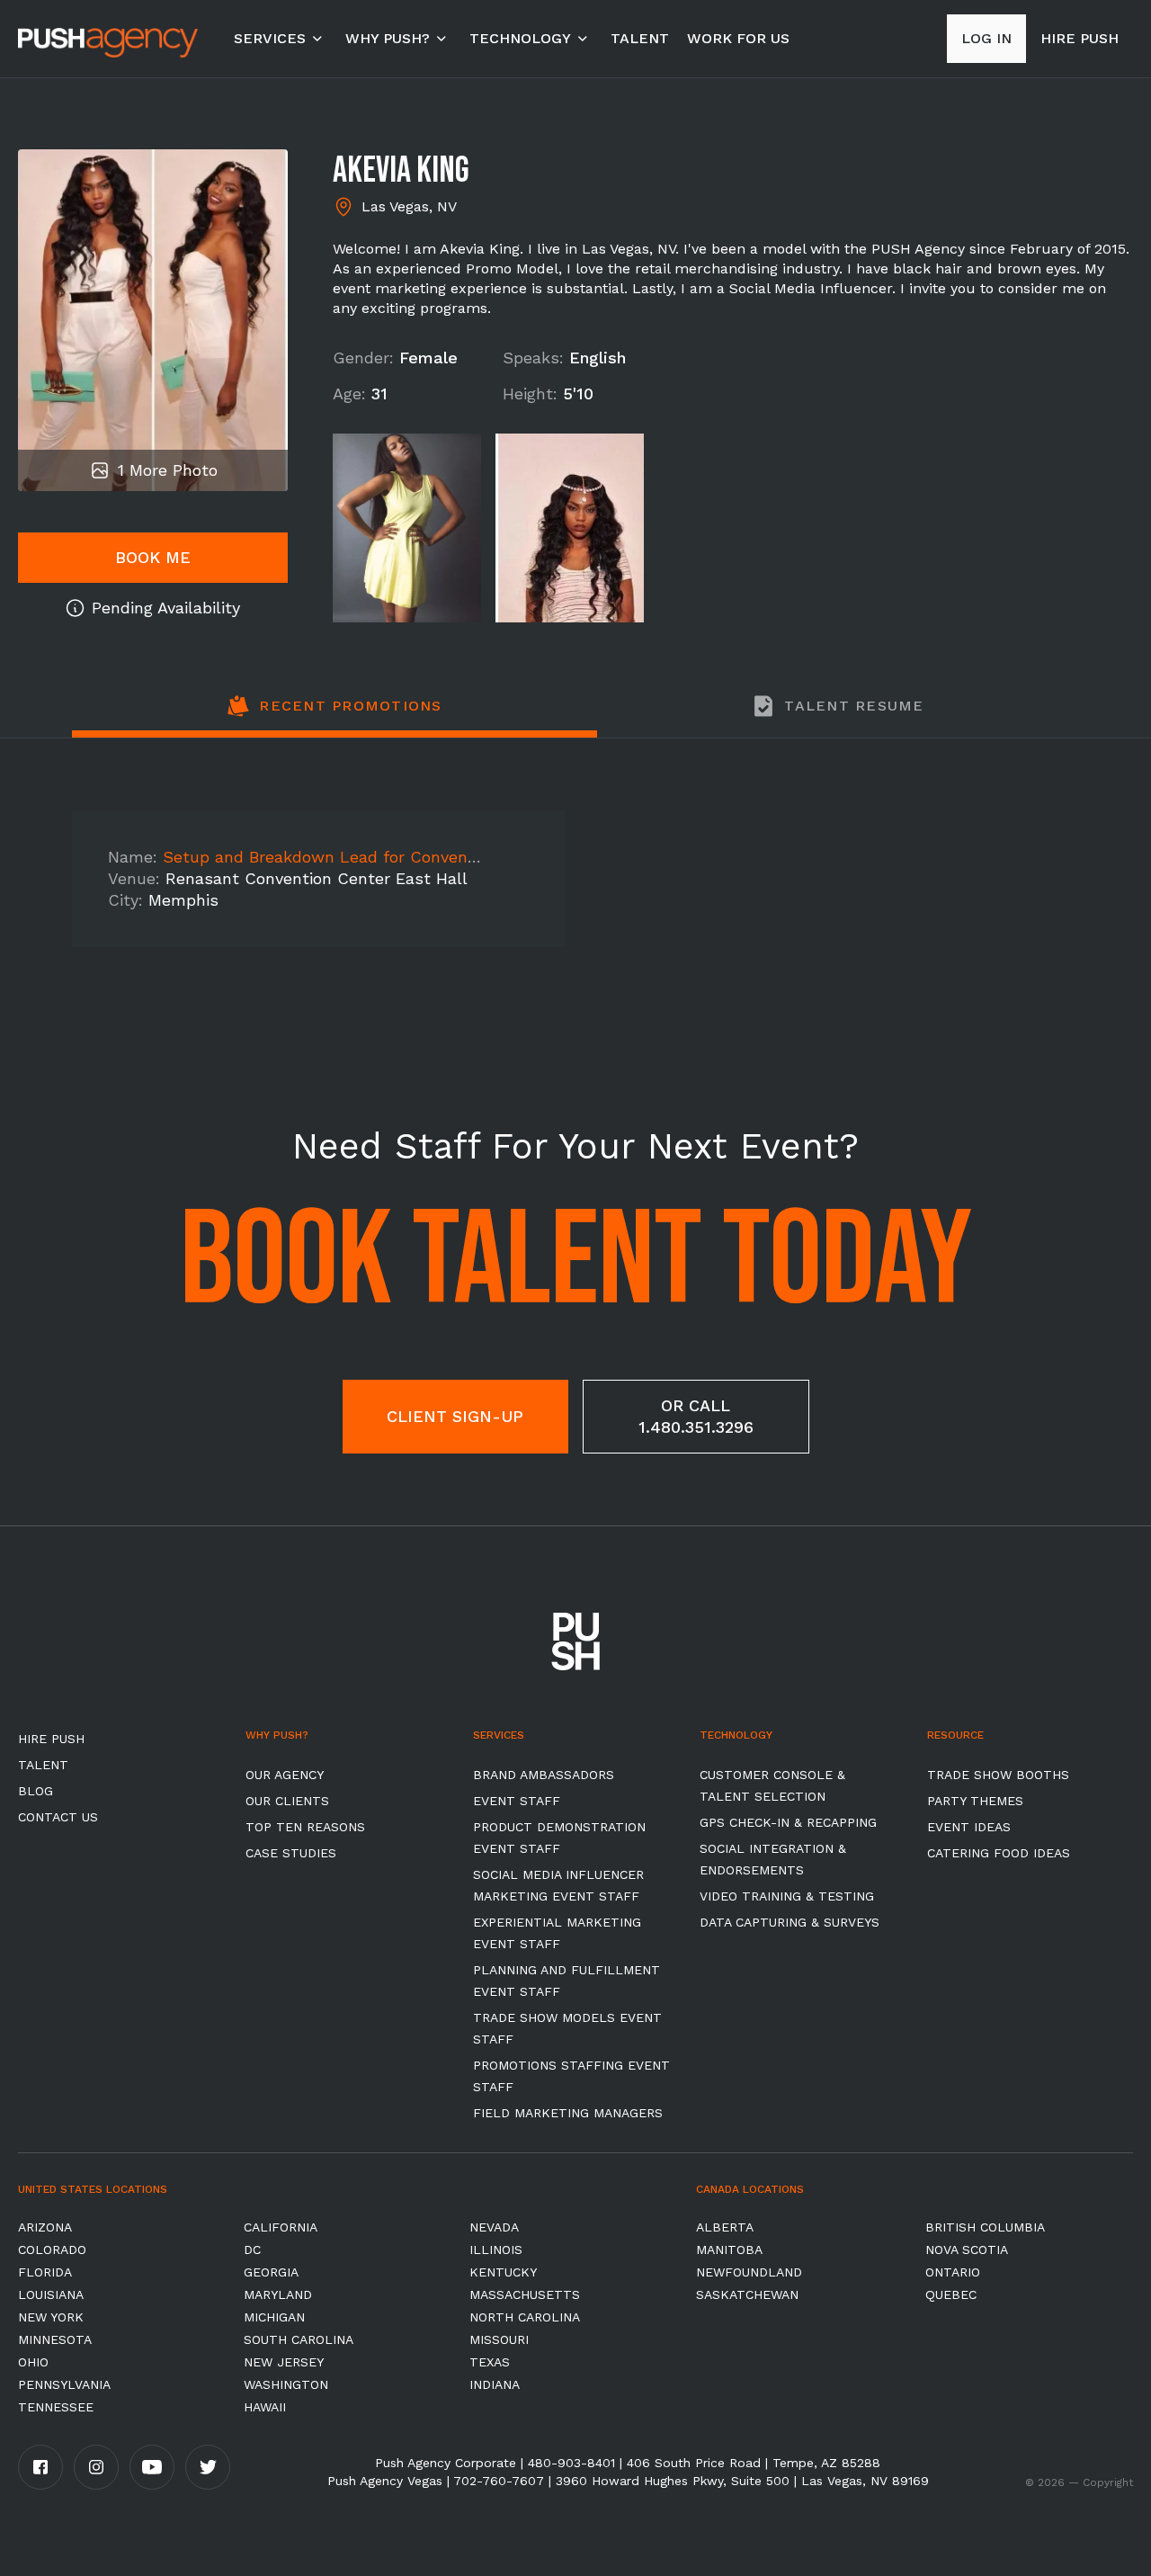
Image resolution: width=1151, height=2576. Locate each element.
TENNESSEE (56, 2407)
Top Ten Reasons (305, 1827)
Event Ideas (969, 1827)
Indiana (495, 2384)
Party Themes (975, 1801)
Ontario (953, 2272)
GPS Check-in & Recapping (788, 1822)
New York (51, 2317)
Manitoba (729, 2250)
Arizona (45, 2227)
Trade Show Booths (998, 1775)
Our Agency (285, 1775)
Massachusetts (525, 2294)
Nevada (494, 2227)
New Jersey (284, 2362)
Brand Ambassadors (544, 1775)
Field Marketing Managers (568, 2113)
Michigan (274, 2317)
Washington (286, 2384)
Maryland (278, 2294)
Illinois (496, 2250)
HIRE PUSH (51, 1739)
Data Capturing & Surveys (790, 1922)
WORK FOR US (738, 38)
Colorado (52, 2250)
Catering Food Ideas (999, 1853)
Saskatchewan (747, 2294)
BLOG (36, 1791)
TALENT (640, 38)
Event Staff (517, 1801)
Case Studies (291, 1853)
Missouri (499, 2339)
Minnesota (55, 2339)
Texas (490, 2362)
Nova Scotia (967, 2250)
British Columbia (985, 2227)
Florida (45, 2272)
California (281, 2227)
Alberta (725, 2227)
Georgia (271, 2272)
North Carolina (525, 2317)
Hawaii (265, 2407)
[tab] (335, 716)
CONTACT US (58, 1817)
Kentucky (503, 2272)
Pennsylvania (64, 2384)
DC (252, 2250)
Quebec (951, 2294)
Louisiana (51, 2294)
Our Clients (287, 1801)
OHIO (33, 2362)
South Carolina (299, 2339)
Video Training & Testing (787, 1896)
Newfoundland (749, 2272)
